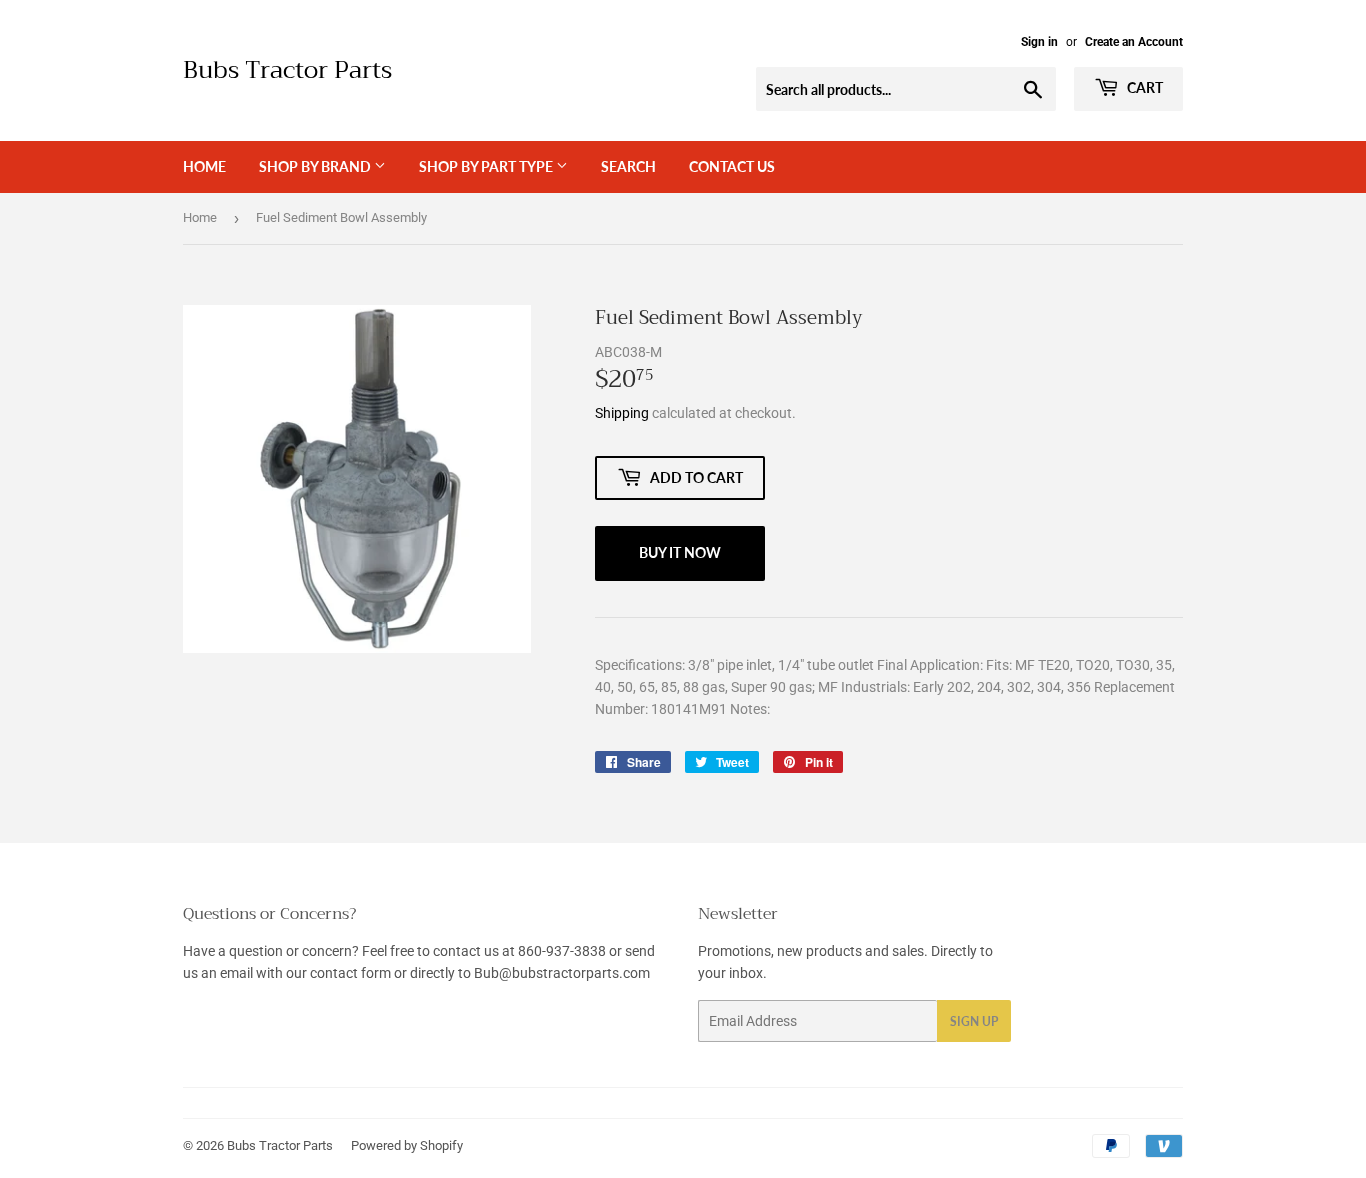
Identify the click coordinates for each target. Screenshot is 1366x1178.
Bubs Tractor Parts (287, 71)
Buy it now (680, 552)
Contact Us (732, 166)
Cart (1143, 87)
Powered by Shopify (407, 1145)
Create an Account (1134, 42)
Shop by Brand (316, 166)
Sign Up (974, 1021)
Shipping (622, 413)
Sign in (1039, 42)
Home (204, 166)
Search (628, 166)
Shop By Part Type (487, 166)
